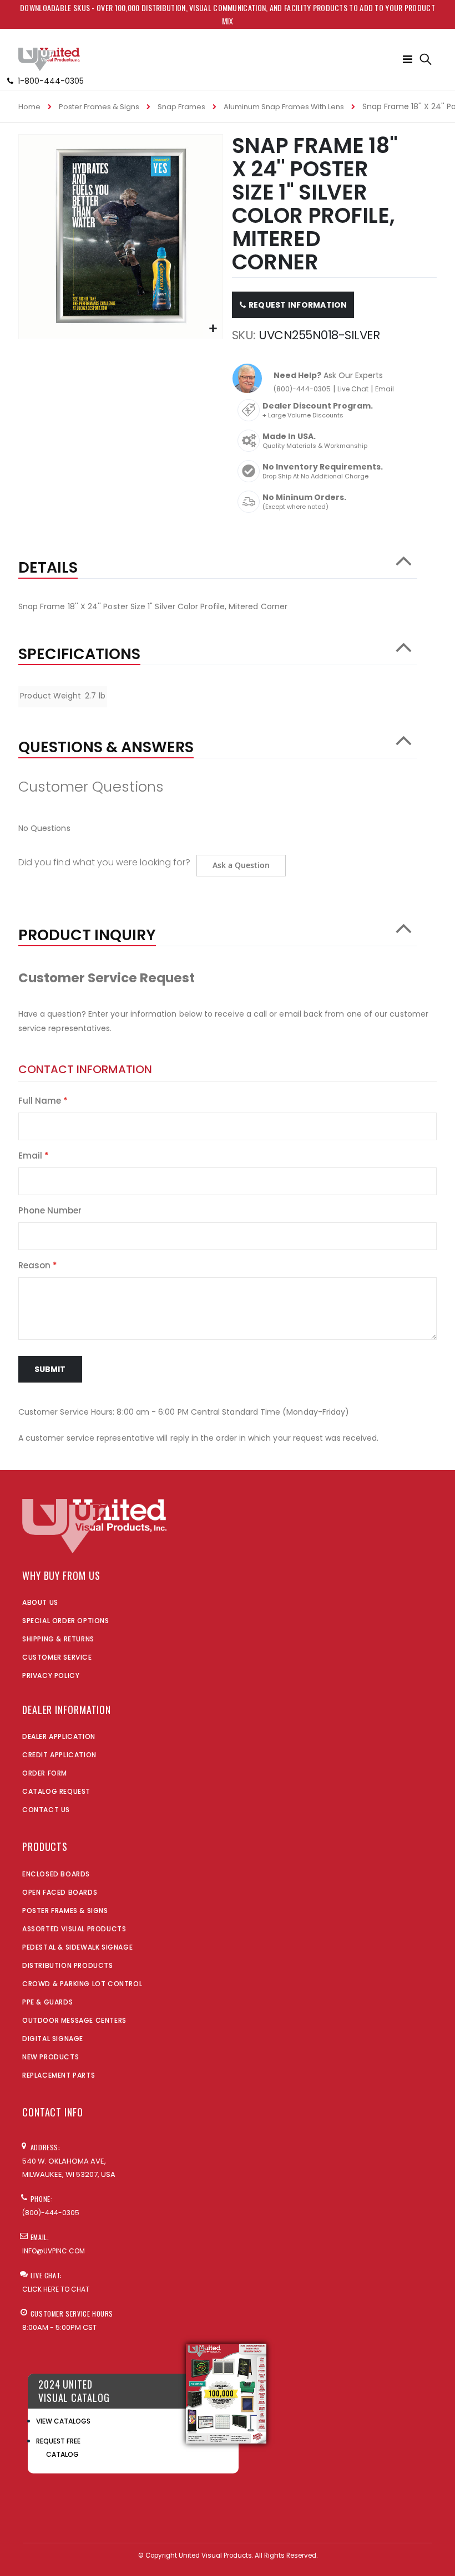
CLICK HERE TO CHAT (56, 2289)
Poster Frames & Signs (99, 107)
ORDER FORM (45, 1773)
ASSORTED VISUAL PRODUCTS (74, 1929)
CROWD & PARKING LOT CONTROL (82, 1984)
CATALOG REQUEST (56, 1791)
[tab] (218, 562)
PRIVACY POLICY (51, 1675)
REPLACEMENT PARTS (59, 2075)
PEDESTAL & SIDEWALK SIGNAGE (77, 1947)
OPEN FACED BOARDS (60, 1892)
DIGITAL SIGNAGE (53, 2039)
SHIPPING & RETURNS (58, 1639)
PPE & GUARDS (47, 2002)
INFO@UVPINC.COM (54, 2251)
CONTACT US (46, 1810)
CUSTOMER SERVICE (57, 1657)
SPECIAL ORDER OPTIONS (66, 1621)
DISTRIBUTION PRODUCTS (68, 1965)
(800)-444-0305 (302, 389)
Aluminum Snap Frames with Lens (284, 107)
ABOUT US (40, 1602)
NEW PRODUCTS (50, 2057)
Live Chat (353, 389)
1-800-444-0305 (51, 81)
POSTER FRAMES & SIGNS (65, 1911)
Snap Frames (181, 107)
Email (385, 389)
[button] (213, 329)
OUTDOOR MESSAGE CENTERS (74, 2020)
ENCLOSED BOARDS (56, 1874)
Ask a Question (241, 865)
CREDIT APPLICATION (59, 1755)
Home (29, 107)
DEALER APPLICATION (59, 1736)
